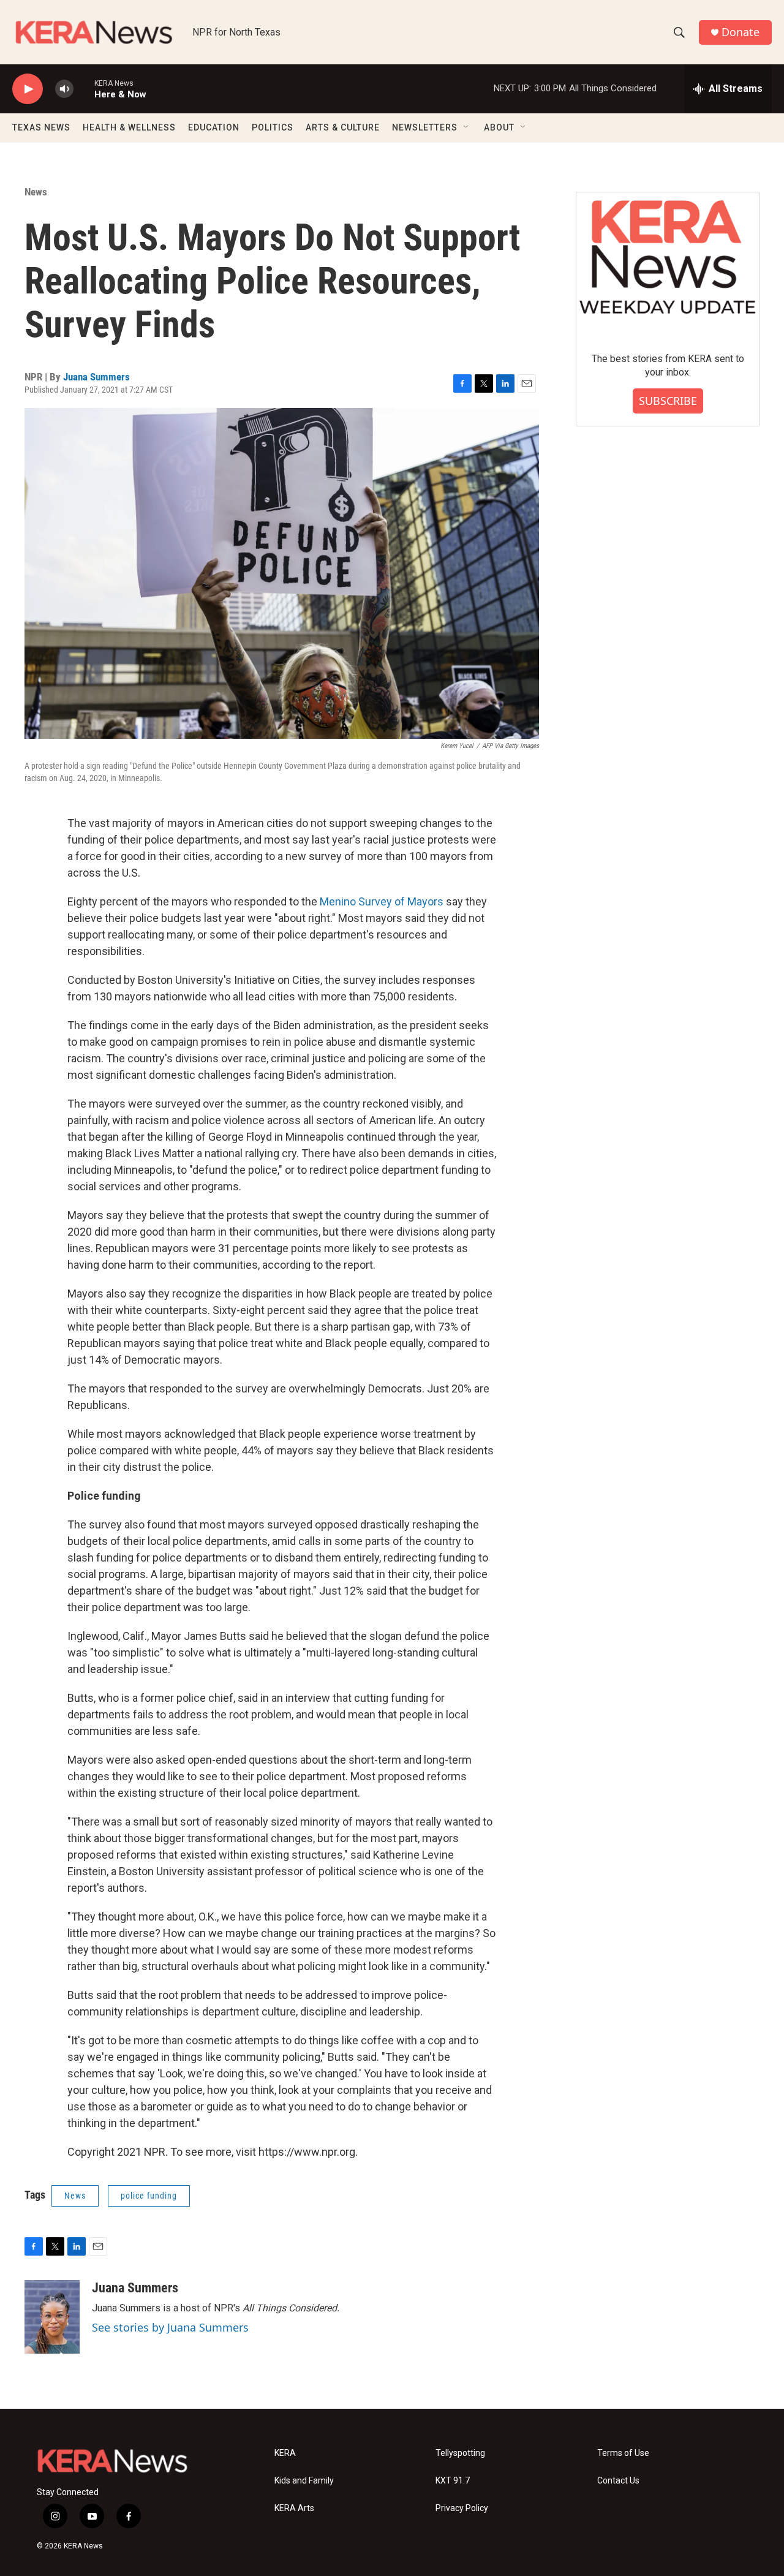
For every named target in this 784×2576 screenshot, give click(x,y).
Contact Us (618, 2481)
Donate (741, 32)
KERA (285, 2453)
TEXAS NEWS (41, 127)
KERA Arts (294, 2508)
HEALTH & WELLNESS (129, 127)
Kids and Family (304, 2481)
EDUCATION (214, 127)
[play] (28, 89)
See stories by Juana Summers (170, 2327)
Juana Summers (96, 377)
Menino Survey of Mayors (382, 901)
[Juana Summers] (52, 2317)
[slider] (84, 89)
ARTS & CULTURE (343, 127)
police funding (149, 2196)
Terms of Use (623, 2453)
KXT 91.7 (453, 2481)
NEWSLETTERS (425, 127)
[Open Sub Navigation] (467, 127)
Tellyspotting (460, 2453)
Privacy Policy (462, 2508)
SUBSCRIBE (668, 401)
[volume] (64, 89)
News (36, 192)
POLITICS (273, 127)
